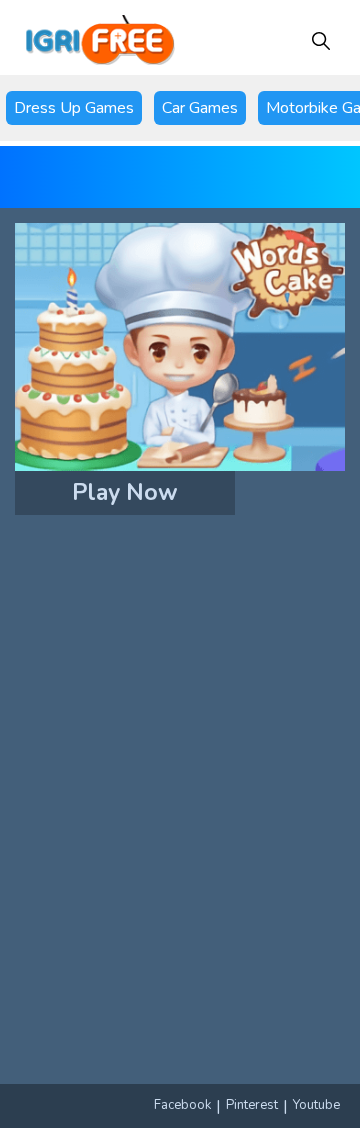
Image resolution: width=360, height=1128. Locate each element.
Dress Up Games (74, 108)
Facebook (182, 1105)
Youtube (316, 1105)
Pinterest (252, 1105)
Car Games (200, 108)
